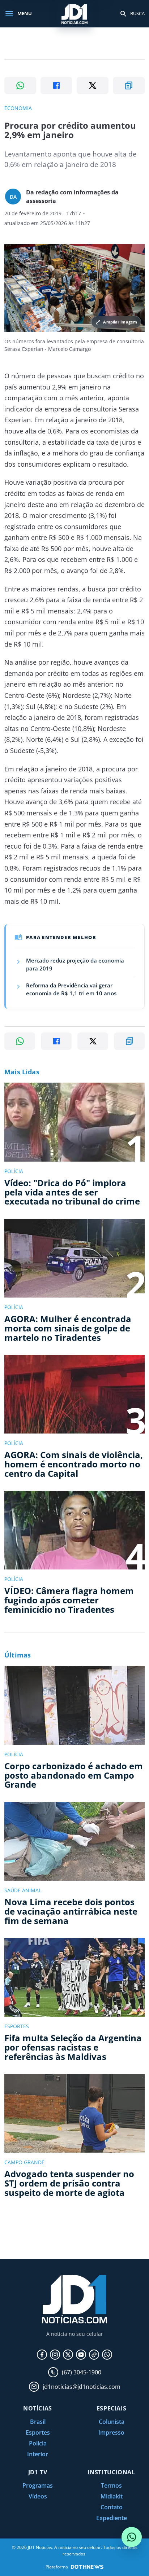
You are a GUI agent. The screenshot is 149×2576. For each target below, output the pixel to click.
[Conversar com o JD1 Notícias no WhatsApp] (132, 2537)
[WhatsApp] (107, 2355)
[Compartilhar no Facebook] (56, 85)
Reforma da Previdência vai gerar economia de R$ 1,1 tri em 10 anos (71, 989)
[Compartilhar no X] (93, 85)
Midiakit (112, 2496)
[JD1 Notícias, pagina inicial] (74, 14)
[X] (68, 2355)
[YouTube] (81, 2355)
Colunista (112, 2422)
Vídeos (38, 2496)
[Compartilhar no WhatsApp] (20, 85)
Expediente (112, 2518)
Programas (38, 2485)
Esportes (38, 2432)
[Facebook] (42, 2355)
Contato (112, 2507)
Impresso (111, 2432)
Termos (111, 2485)
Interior (38, 2454)
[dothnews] (87, 2567)
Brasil (38, 2422)
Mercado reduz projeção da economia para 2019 (75, 964)
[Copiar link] (129, 85)
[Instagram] (55, 2355)
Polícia (38, 2443)
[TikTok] (94, 2355)
